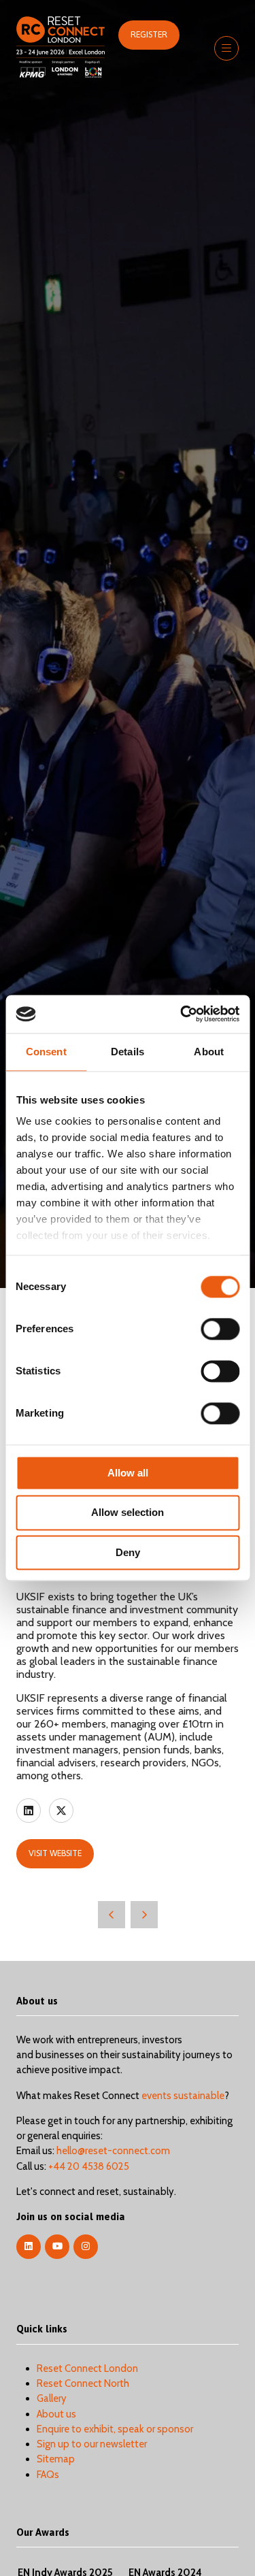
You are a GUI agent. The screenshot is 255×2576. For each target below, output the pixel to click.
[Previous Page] (112, 1915)
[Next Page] (144, 1915)
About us (56, 2414)
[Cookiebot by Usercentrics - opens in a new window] (182, 1014)
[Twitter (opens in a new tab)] (61, 1811)
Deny (128, 1552)
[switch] (220, 1329)
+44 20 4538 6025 (89, 2166)
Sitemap (56, 2459)
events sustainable (183, 2096)
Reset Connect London (87, 2368)
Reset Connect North (83, 2383)
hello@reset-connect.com (113, 2151)
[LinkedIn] (29, 2247)
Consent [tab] (46, 1052)
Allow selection (128, 1513)
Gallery (52, 2398)
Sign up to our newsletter (92, 2444)
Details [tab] (128, 1052)
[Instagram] (86, 2247)
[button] (149, 35)
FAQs (48, 2475)
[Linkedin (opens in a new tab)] (29, 1811)
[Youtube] (57, 2247)
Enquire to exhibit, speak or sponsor (115, 2429)
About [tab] (209, 1052)
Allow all (128, 1473)
